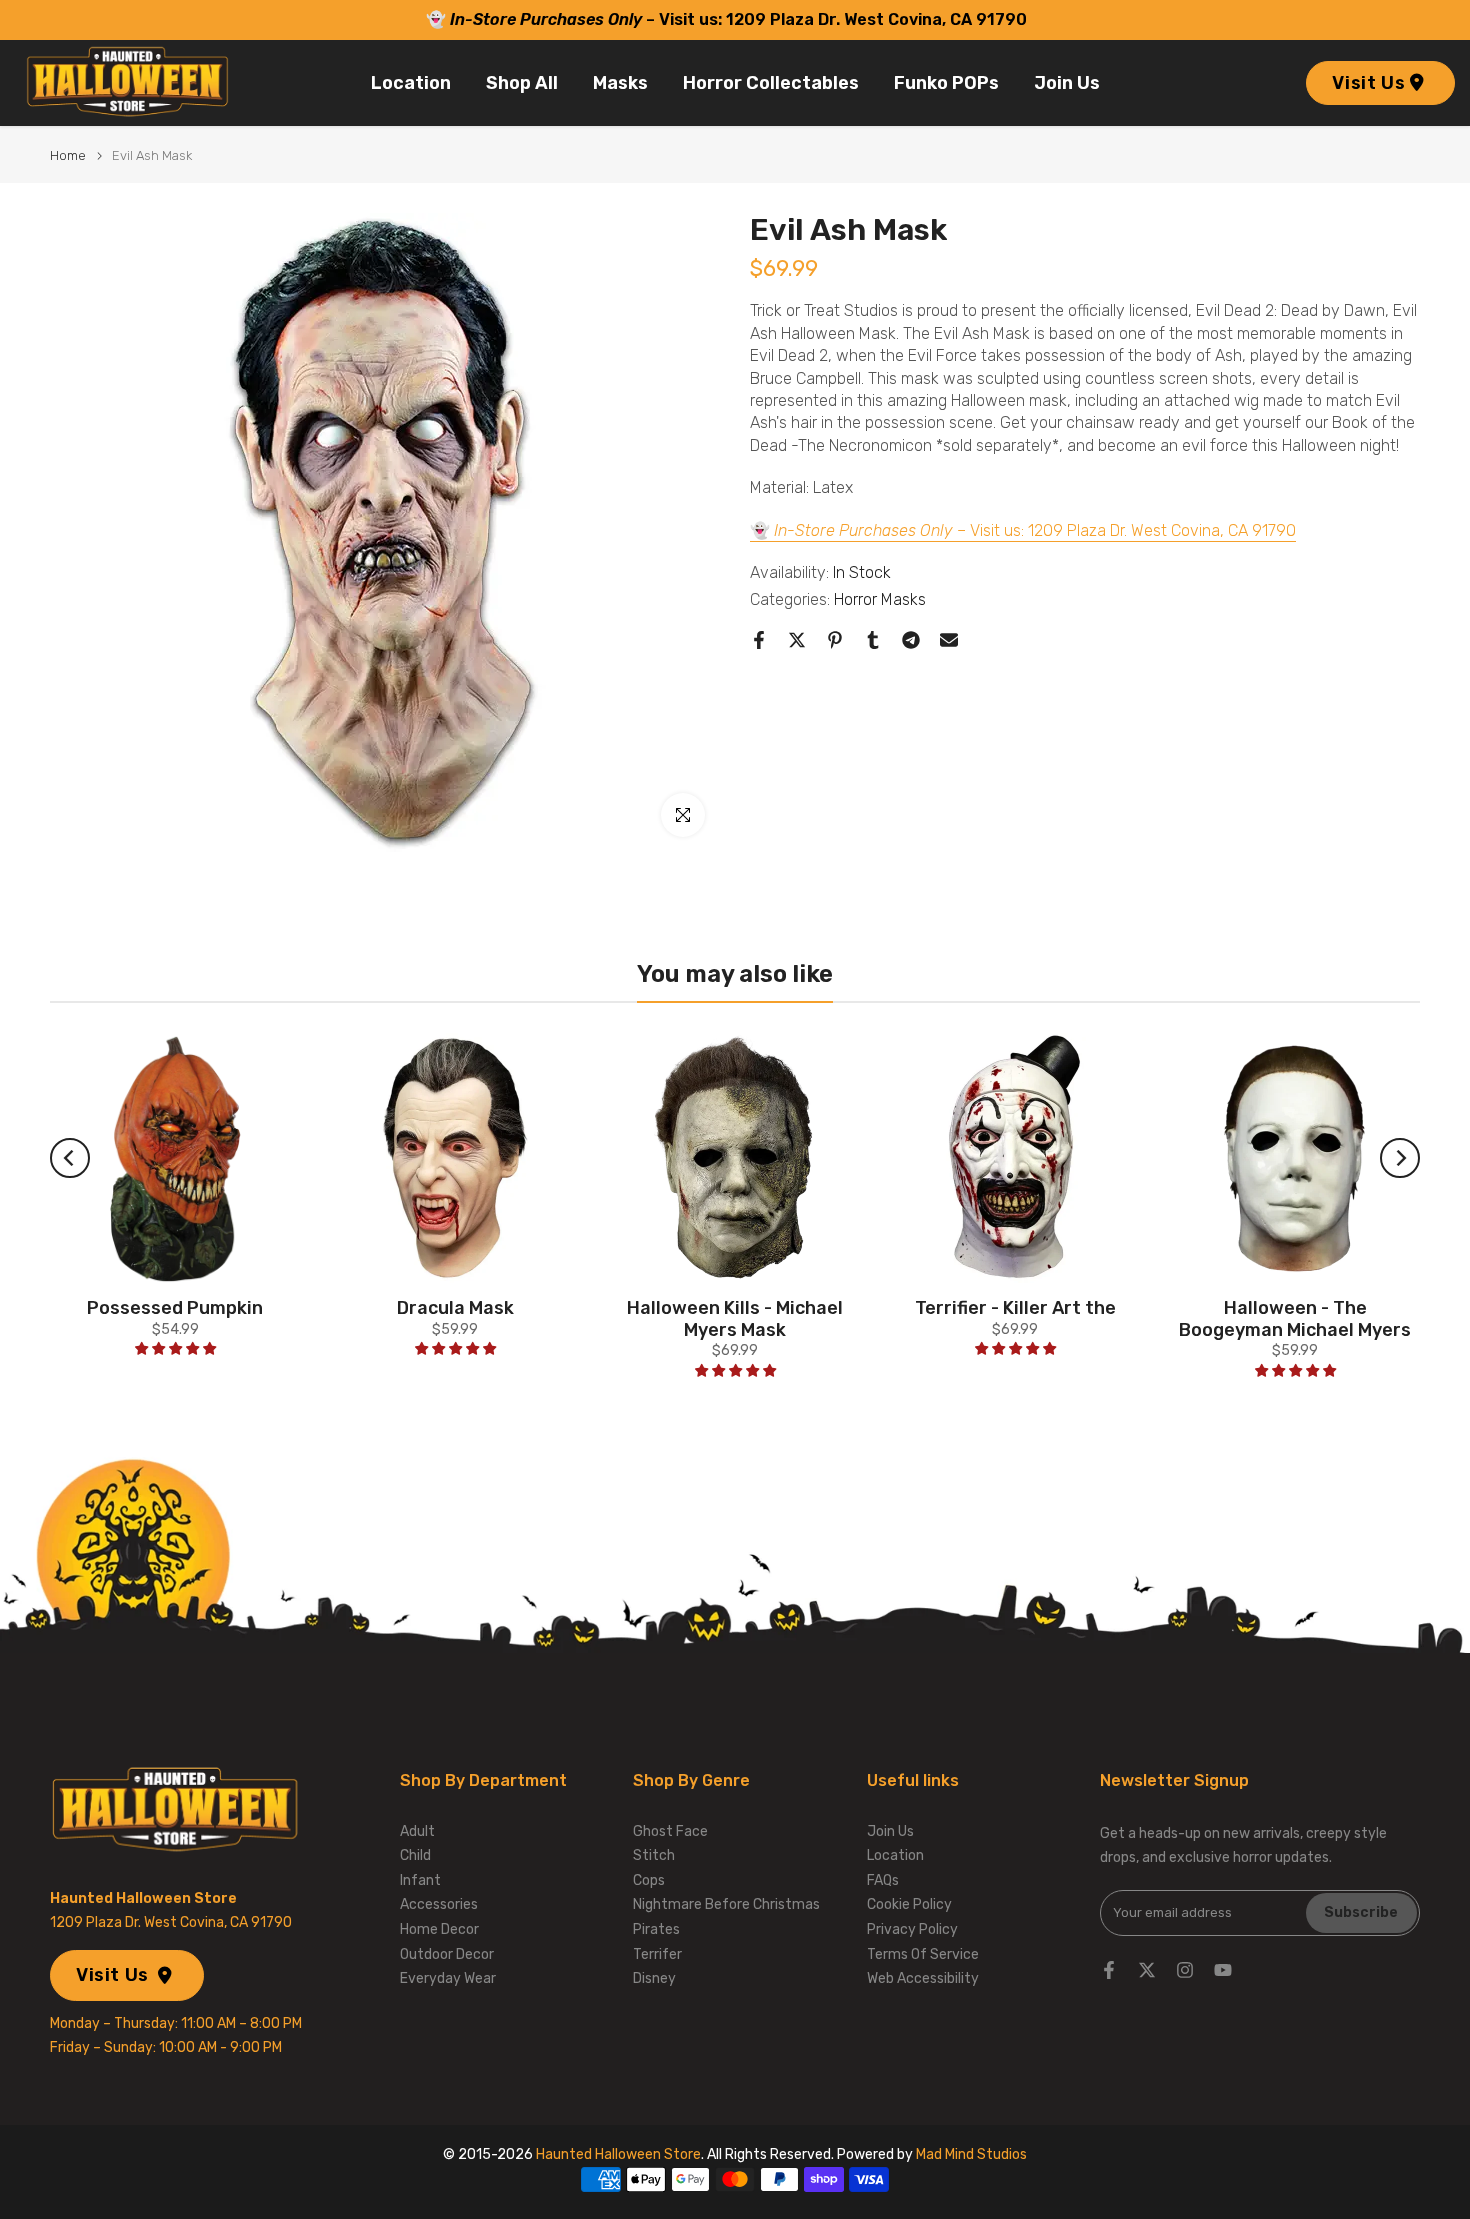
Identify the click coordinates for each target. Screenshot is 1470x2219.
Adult (417, 1831)
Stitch (654, 1855)
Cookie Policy (909, 1904)
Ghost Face (670, 1831)
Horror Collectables (771, 83)
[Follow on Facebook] (1109, 1970)
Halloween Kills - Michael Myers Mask (735, 1319)
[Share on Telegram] (911, 640)
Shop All (522, 83)
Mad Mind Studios (971, 2154)
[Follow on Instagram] (1185, 1970)
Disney (654, 1978)
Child (415, 1855)
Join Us (1067, 83)
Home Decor (439, 1929)
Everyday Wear (448, 1978)
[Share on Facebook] (759, 640)
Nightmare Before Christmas (726, 1904)
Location (411, 83)
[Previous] (70, 1158)
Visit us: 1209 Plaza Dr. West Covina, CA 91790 (845, 19)
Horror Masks (880, 599)
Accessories (439, 1904)
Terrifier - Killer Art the (1015, 1308)
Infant (420, 1880)
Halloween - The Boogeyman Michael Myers (1295, 1319)
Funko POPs (946, 83)
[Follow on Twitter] (1147, 1970)
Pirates (656, 1929)
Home (68, 155)
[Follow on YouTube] (1223, 1970)
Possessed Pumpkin (175, 1308)
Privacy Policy (912, 1929)
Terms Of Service (923, 1954)
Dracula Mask (455, 1308)
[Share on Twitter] (797, 640)
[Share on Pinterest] (835, 640)
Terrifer (657, 1954)
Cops (649, 1880)
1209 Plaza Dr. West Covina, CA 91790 (171, 1922)
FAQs (883, 1880)
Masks (620, 83)
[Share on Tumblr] (873, 640)
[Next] (1400, 1158)
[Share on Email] (949, 640)
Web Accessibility (923, 1978)
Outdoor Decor (447, 1954)
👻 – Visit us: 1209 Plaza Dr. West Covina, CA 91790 (1023, 529)
